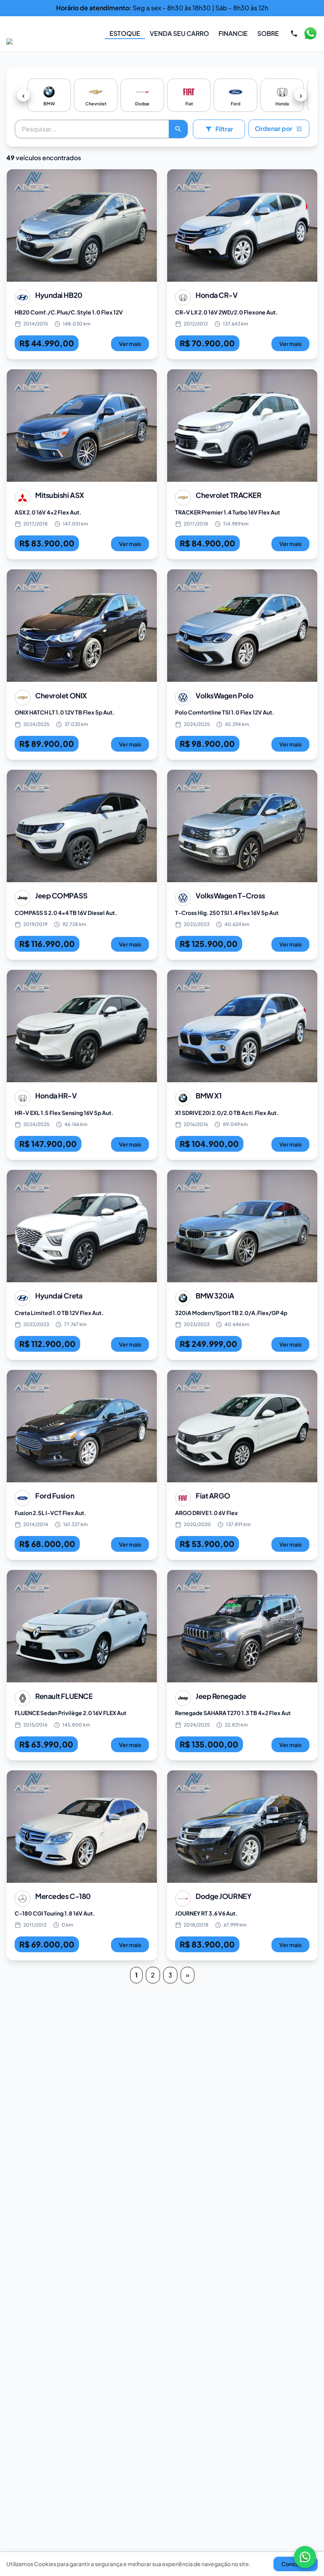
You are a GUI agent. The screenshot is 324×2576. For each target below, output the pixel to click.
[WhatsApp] (305, 2557)
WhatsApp (310, 34)
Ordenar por (274, 128)
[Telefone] (294, 34)
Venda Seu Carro (179, 33)
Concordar (296, 2564)
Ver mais (130, 344)
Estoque (125, 33)
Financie (233, 33)
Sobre (268, 33)
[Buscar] (178, 129)
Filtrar (224, 129)
